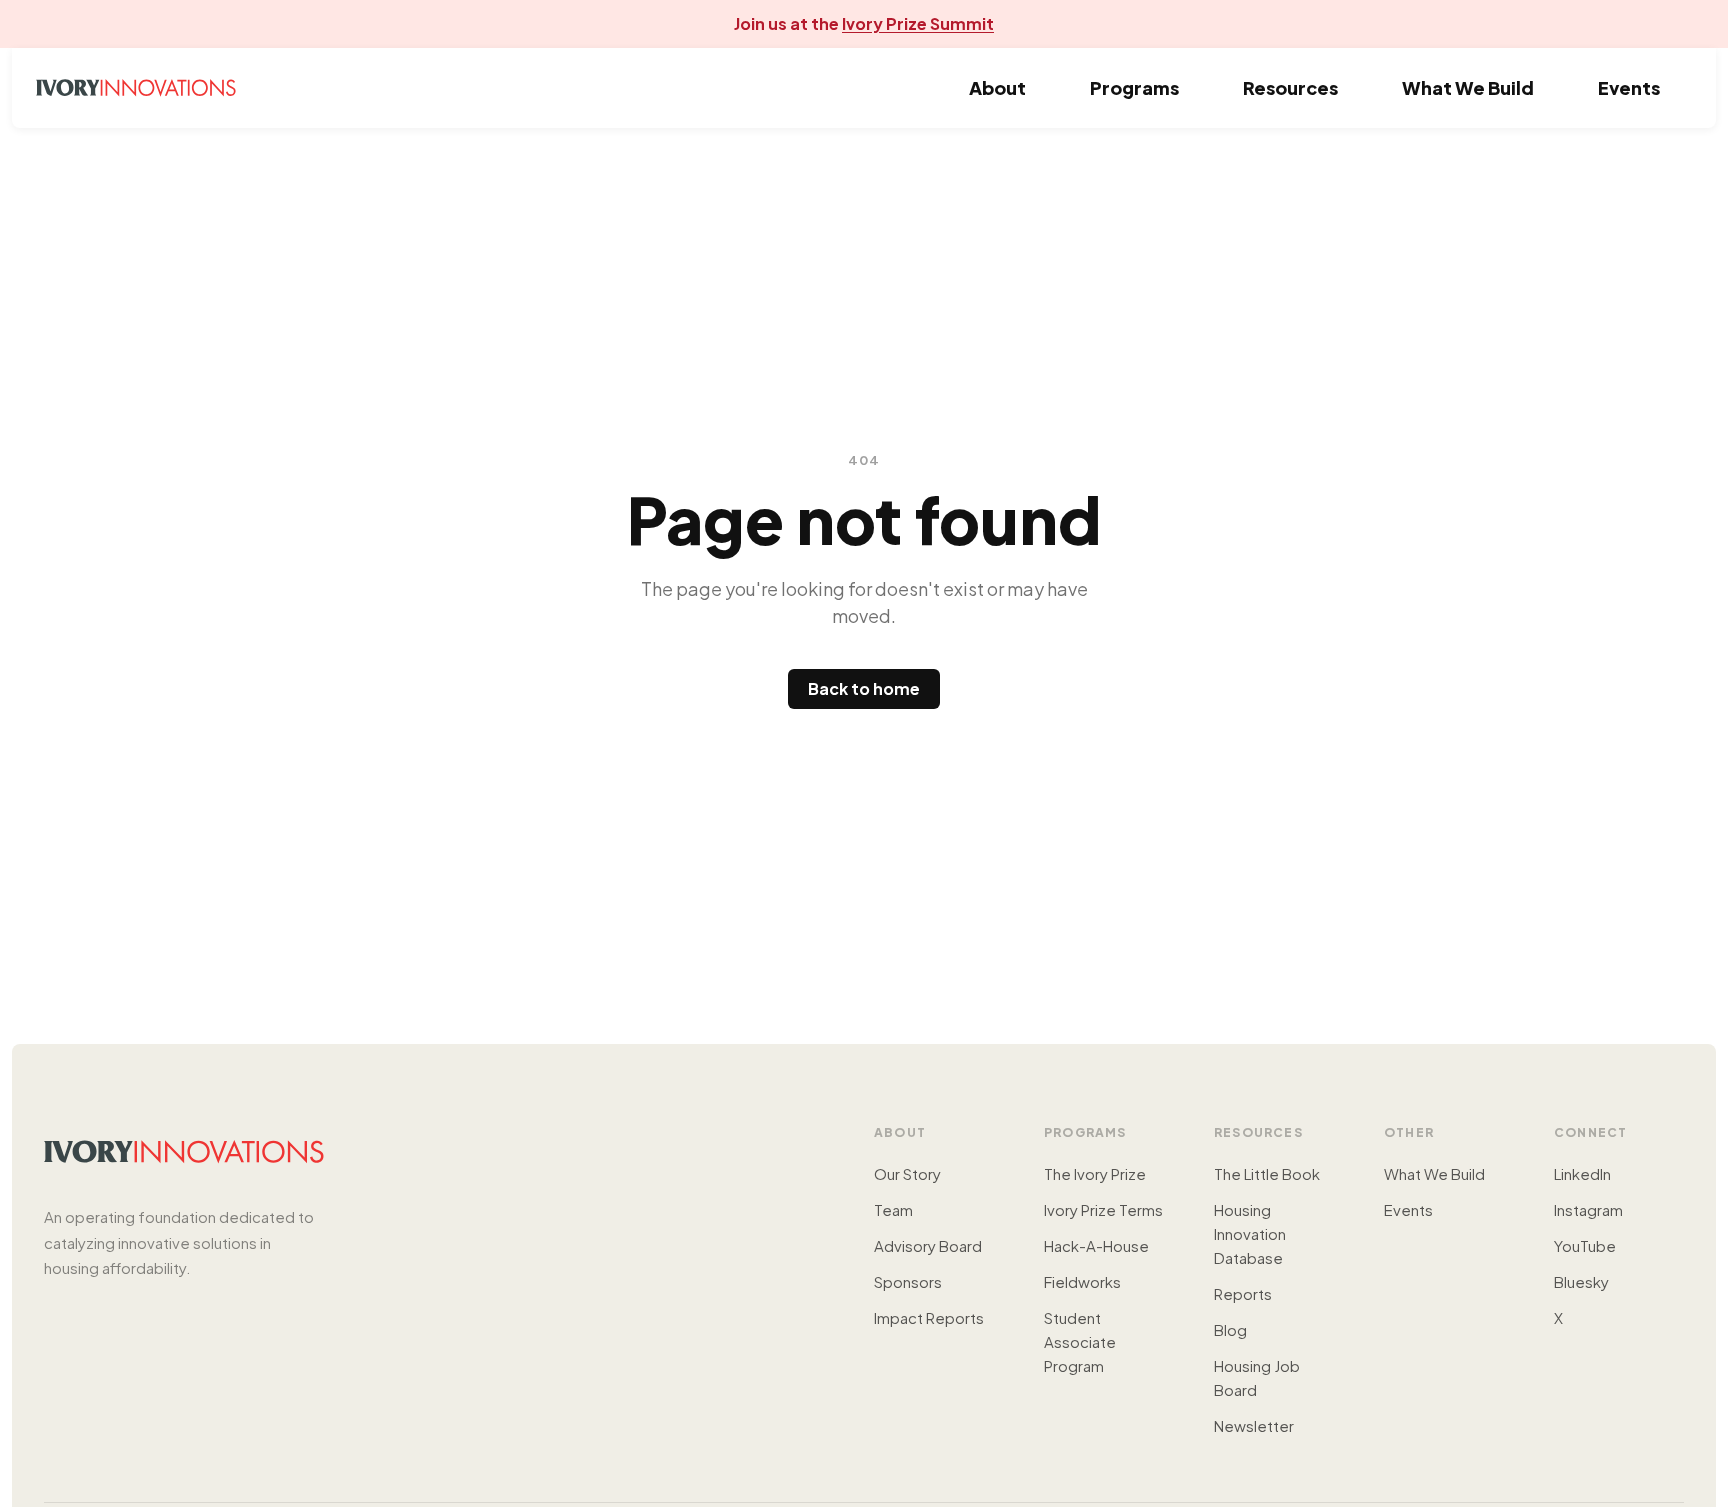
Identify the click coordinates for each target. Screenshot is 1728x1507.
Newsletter (1254, 1425)
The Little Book (1267, 1173)
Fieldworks (1082, 1281)
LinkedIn (1582, 1173)
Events (1629, 87)
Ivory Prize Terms (1103, 1209)
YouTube (1585, 1245)
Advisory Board (928, 1245)
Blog (1230, 1329)
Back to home (864, 688)
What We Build (1468, 87)
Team (893, 1209)
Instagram (1588, 1209)
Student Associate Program (1080, 1341)
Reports (1243, 1293)
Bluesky (1581, 1281)
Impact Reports (929, 1317)
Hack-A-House (1096, 1245)
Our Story (907, 1173)
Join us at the (864, 23)
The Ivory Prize (1095, 1173)
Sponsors (908, 1281)
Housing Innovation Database (1250, 1233)
